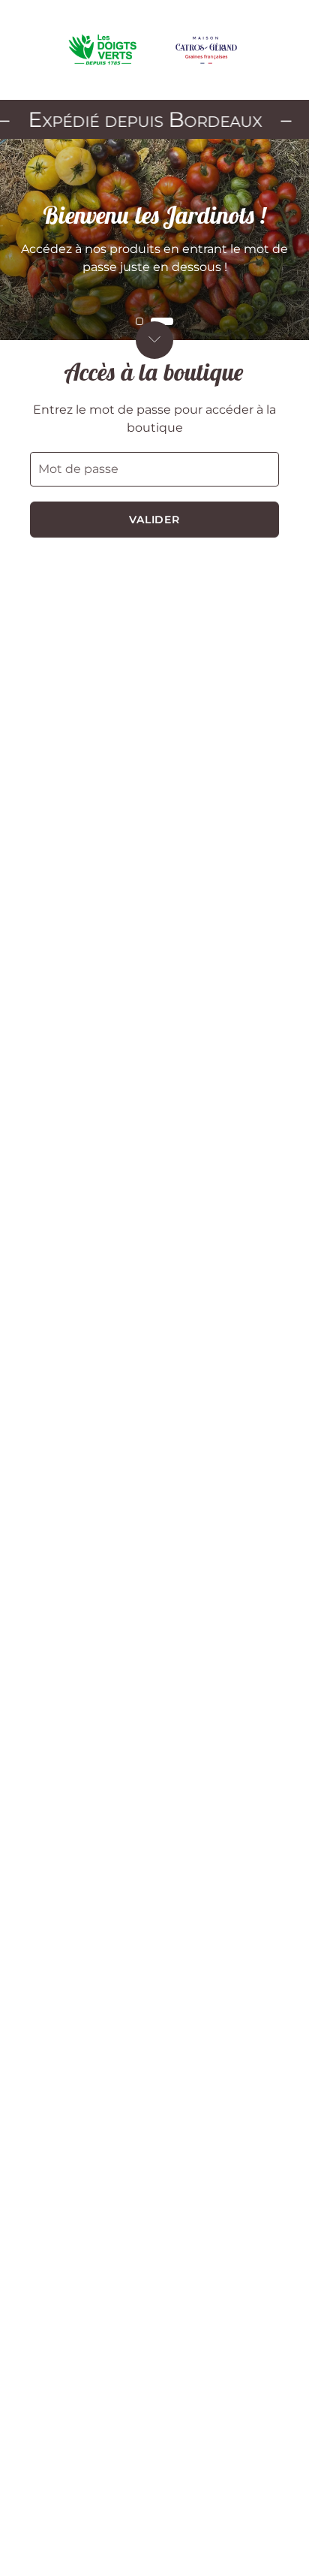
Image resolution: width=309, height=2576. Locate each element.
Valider (155, 520)
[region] (154, 240)
